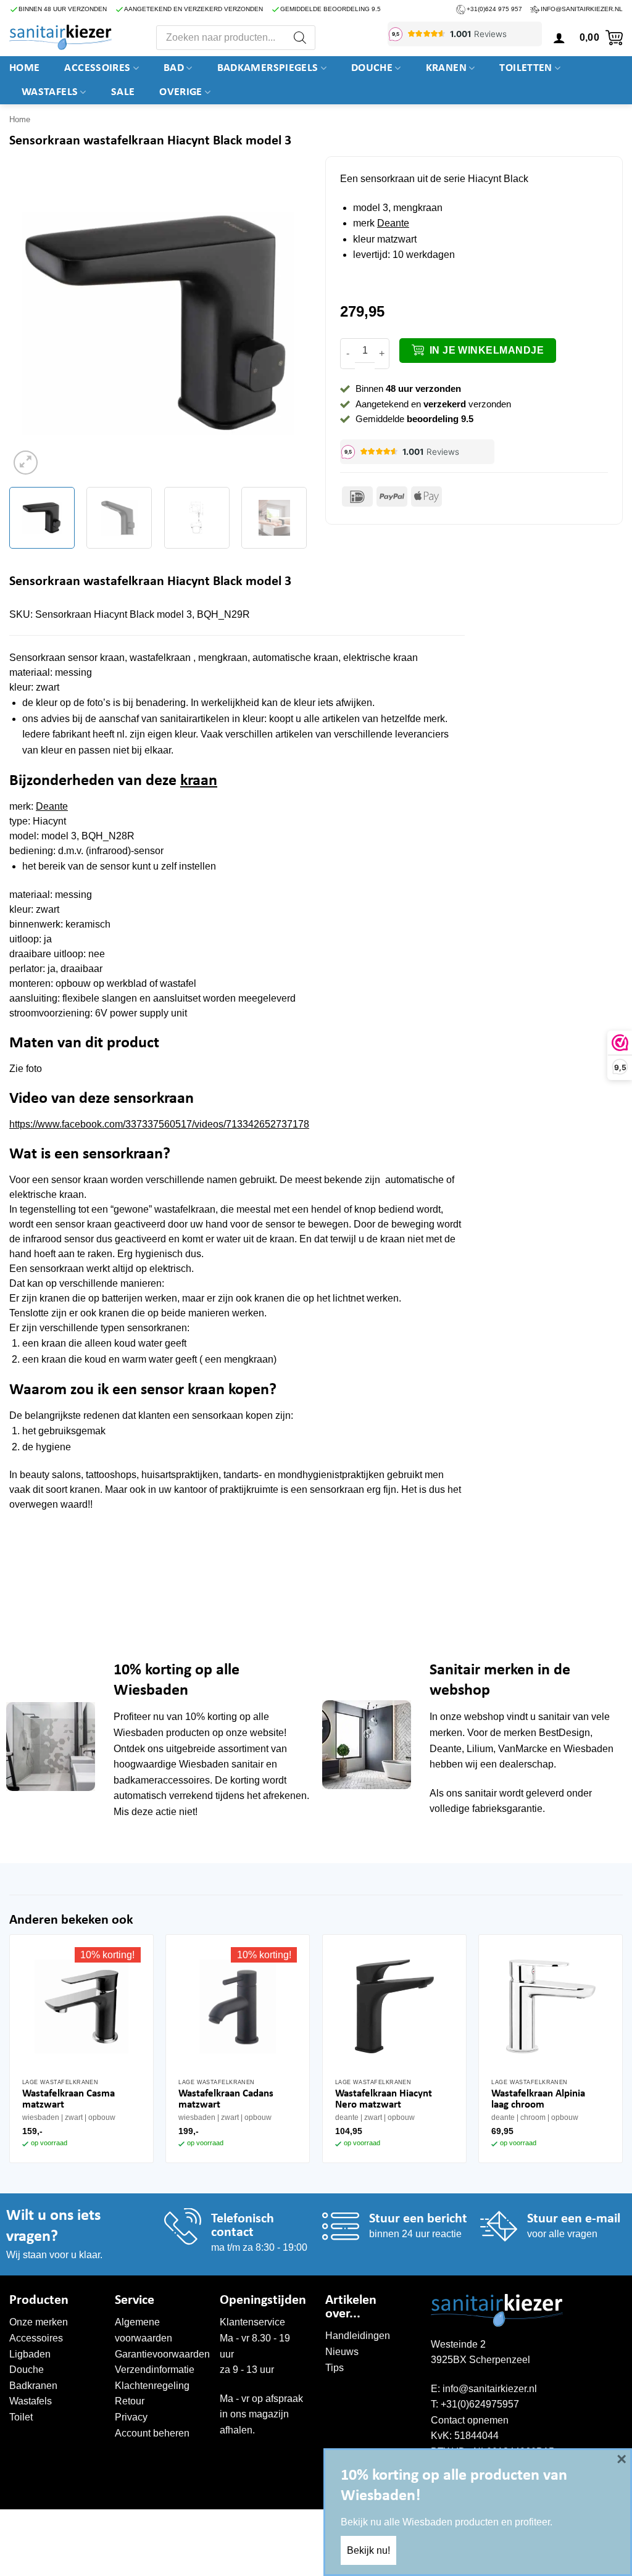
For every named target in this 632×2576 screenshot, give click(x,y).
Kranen (446, 68)
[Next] (285, 323)
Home (24, 68)
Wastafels (50, 92)
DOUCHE (372, 68)
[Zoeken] (300, 38)
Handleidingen (358, 2336)
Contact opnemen (470, 2420)
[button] (559, 38)
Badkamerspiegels (268, 68)
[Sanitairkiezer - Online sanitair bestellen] (60, 37)
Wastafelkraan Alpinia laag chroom (538, 2099)
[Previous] (31, 323)
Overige (181, 92)
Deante (393, 223)
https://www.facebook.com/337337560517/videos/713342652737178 (159, 1124)
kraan (199, 781)
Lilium (480, 1749)
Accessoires (97, 68)
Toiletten (526, 68)
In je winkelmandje (487, 350)
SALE (123, 92)
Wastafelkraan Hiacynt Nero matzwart (384, 2099)
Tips (335, 2368)
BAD (174, 68)
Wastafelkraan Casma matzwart (69, 2099)
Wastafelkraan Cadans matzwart (226, 2099)
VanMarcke (523, 1749)
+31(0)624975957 (480, 2404)
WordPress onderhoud (198, 2522)
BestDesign (564, 1733)
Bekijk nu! (368, 2550)
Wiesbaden (139, 1733)
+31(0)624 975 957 (494, 9)
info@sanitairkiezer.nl (582, 9)
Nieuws (342, 2352)
